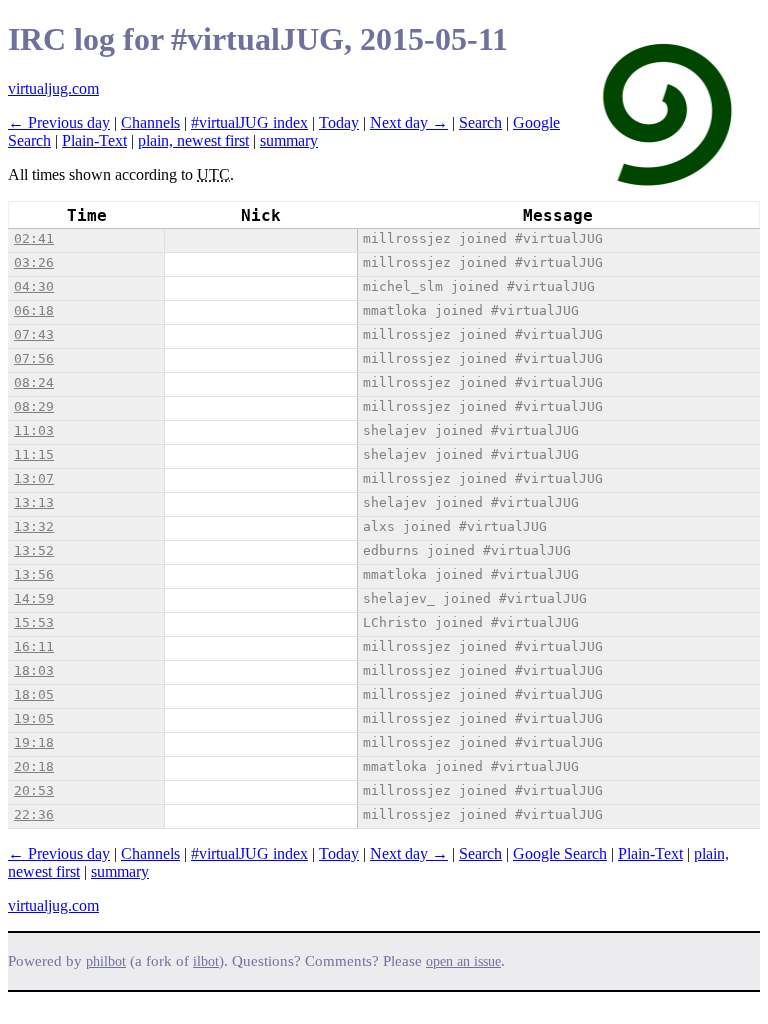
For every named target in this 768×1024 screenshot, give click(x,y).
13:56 (34, 574)
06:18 (34, 310)
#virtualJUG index (249, 122)
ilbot (206, 961)
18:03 (34, 670)
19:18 (34, 742)
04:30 (34, 286)
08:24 (34, 382)
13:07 (34, 478)
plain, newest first (193, 140)
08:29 (34, 406)
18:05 (34, 694)
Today (339, 122)
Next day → (409, 122)
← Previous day (59, 122)
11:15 (34, 454)
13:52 (34, 550)
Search (480, 122)
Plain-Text (94, 140)
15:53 (34, 622)
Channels (150, 122)
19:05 (34, 718)
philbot (106, 961)
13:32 (34, 526)
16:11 (34, 646)
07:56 (34, 358)
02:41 (34, 238)
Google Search (560, 853)
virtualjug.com (53, 88)
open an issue (463, 961)
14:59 (34, 598)
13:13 (34, 502)
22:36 (34, 814)
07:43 (34, 334)
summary (289, 140)
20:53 (34, 790)
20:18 (34, 766)
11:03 (34, 430)
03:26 (34, 262)
